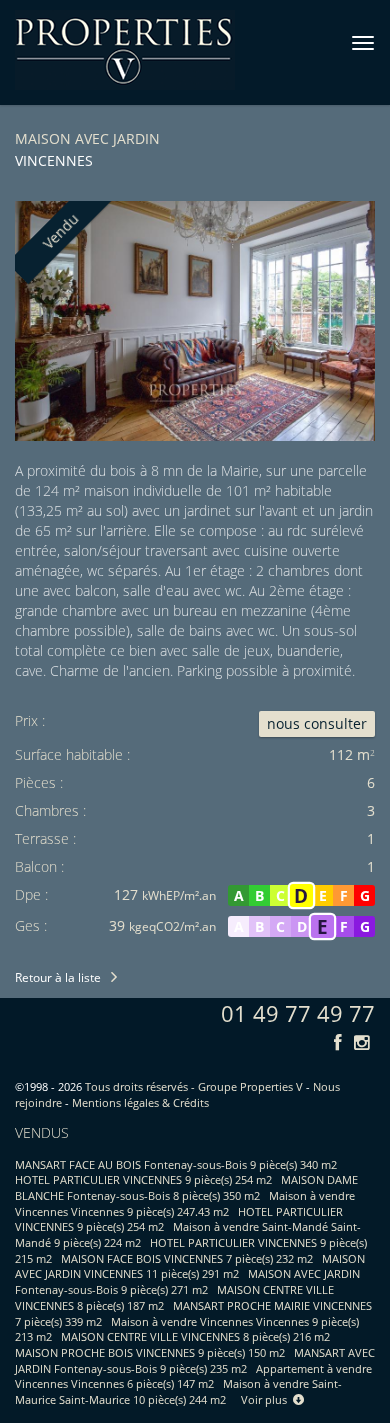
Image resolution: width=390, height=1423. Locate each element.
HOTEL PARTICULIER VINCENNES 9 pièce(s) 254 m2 (143, 1179)
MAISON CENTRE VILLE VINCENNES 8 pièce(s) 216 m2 (195, 1336)
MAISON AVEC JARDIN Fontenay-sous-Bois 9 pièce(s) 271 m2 (187, 1281)
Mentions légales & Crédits (140, 1102)
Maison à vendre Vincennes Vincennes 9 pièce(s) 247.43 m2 (185, 1203)
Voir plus (267, 1399)
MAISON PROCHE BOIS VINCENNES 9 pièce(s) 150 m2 (150, 1352)
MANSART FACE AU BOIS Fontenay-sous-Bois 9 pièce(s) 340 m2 (176, 1164)
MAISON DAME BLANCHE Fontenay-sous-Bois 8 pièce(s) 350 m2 (186, 1187)
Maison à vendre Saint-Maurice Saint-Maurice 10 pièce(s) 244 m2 (178, 1391)
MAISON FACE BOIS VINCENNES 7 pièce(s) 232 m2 (187, 1258)
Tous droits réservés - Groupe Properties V (194, 1086)
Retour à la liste (58, 977)
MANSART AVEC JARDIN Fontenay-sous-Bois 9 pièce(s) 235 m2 (195, 1360)
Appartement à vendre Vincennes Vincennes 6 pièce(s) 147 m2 (193, 1376)
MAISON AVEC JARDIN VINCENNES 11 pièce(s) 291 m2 (190, 1266)
